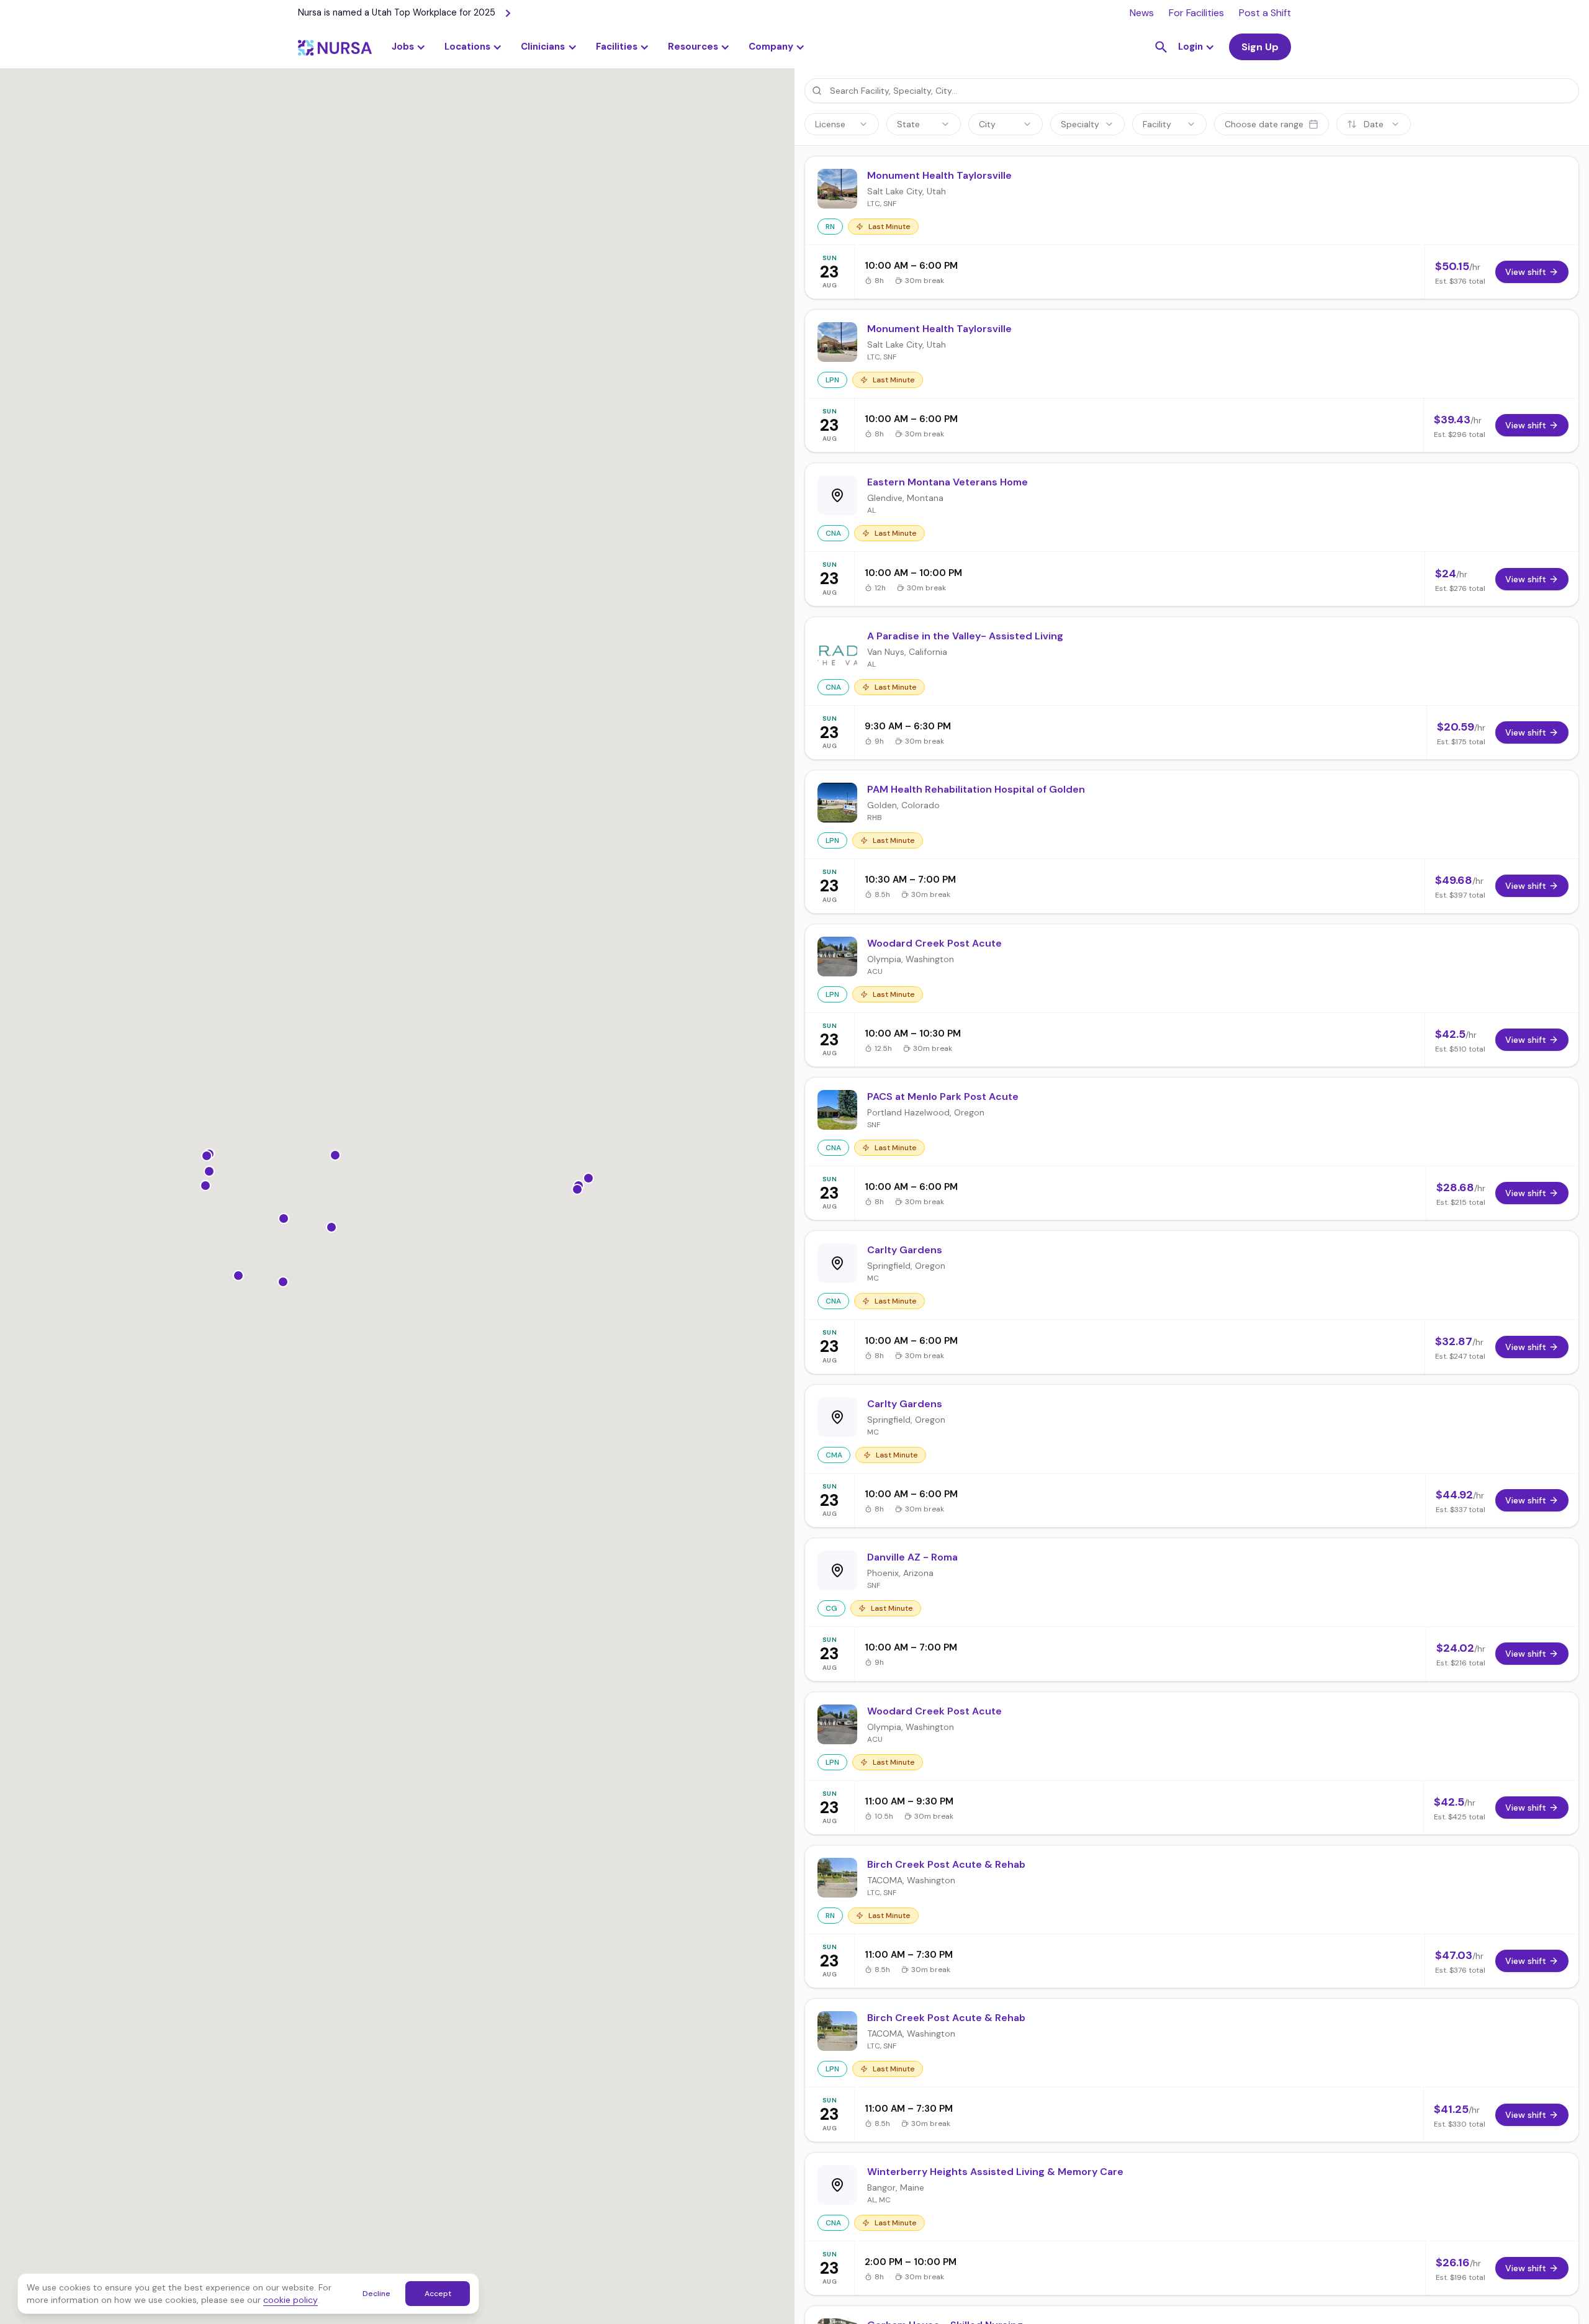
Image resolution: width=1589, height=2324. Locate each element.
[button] (473, 47)
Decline (376, 2294)
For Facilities (1196, 13)
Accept (438, 2294)
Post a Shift (1265, 13)
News (1142, 13)
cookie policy (290, 2300)
